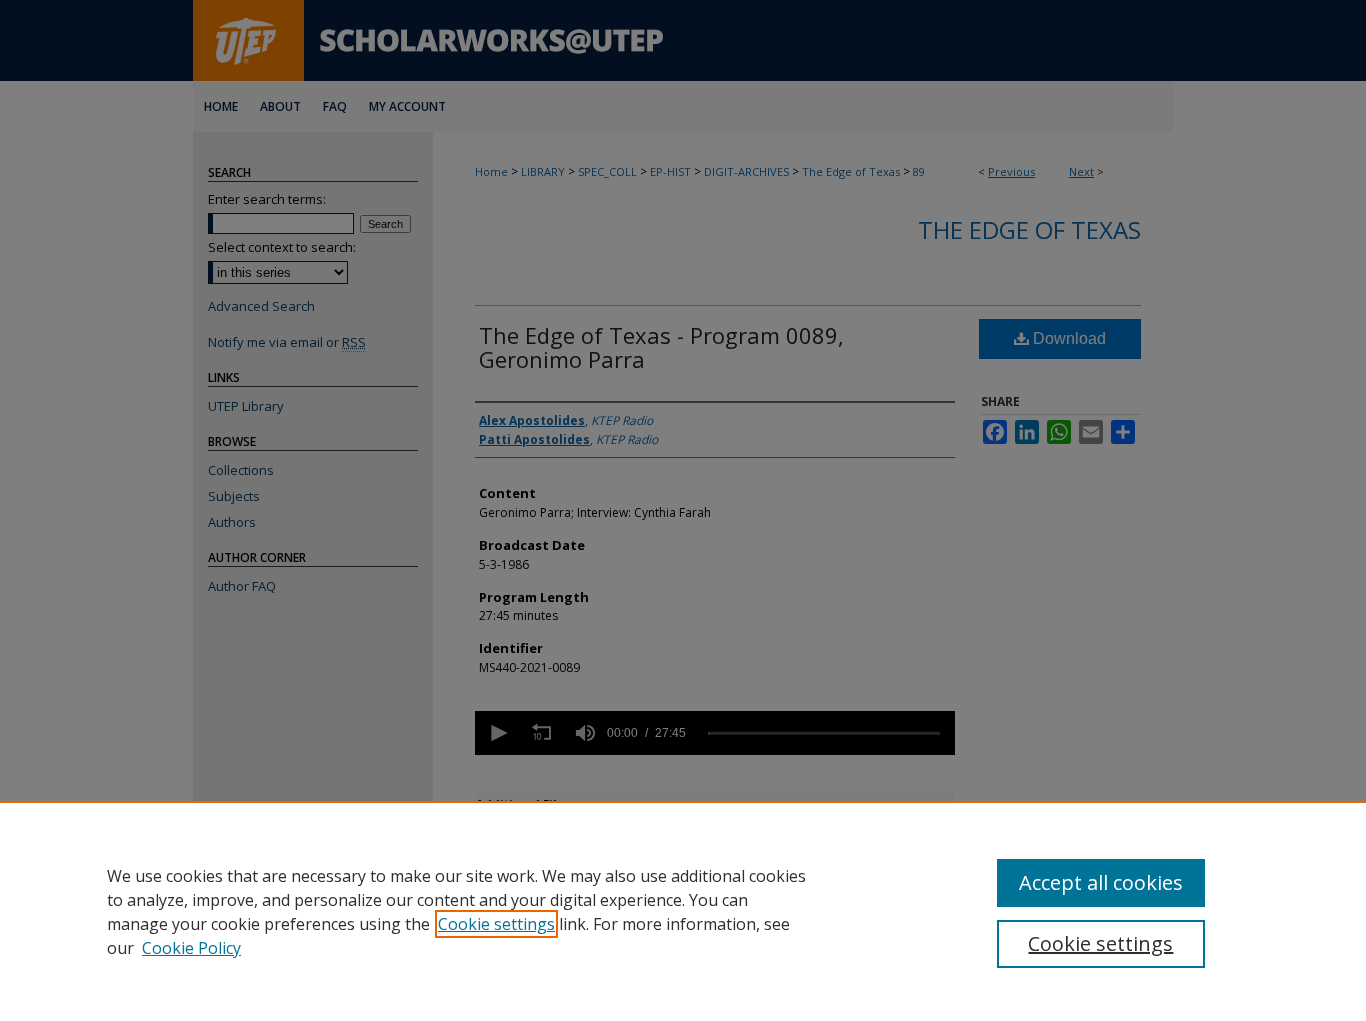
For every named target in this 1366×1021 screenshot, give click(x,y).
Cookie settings (496, 924)
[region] (683, 911)
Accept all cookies (1101, 882)
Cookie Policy (191, 948)
